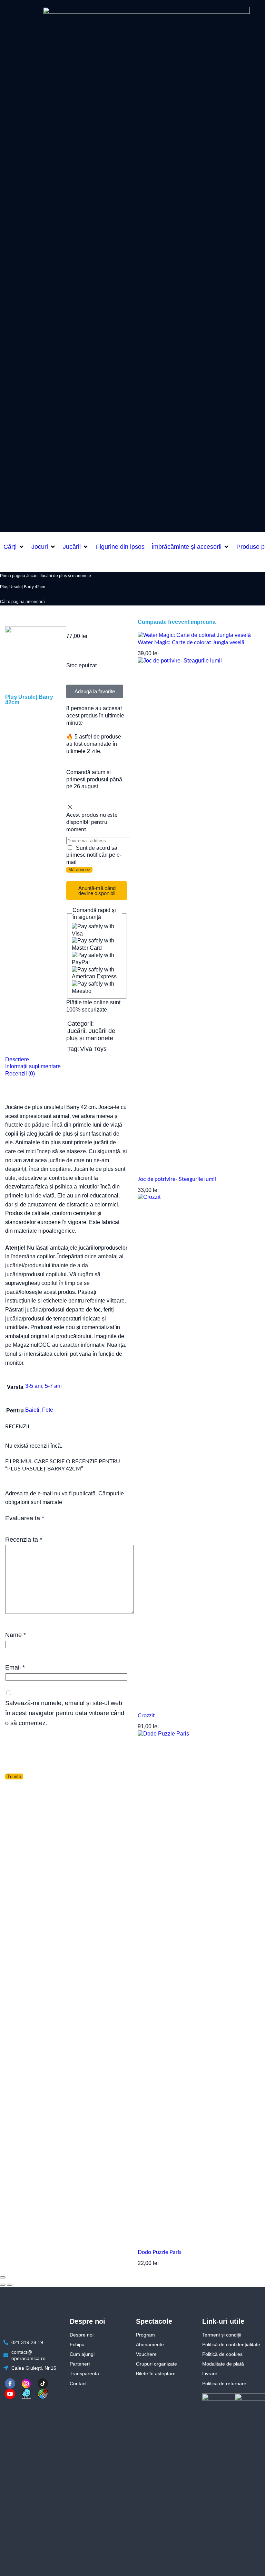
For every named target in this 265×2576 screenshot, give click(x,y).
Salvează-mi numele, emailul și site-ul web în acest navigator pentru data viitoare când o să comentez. (65, 1713)
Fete (48, 1410)
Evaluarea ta (25, 1518)
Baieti (32, 1410)
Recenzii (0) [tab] (20, 1074)
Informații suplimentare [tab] (33, 1066)
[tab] (66, 1060)
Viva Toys (93, 1049)
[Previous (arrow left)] (3, 2285)
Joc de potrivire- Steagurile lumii (177, 1179)
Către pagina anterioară (22, 602)
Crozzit (146, 1715)
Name (16, 1635)
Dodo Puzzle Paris (160, 2252)
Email (15, 1667)
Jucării (32, 576)
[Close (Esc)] (3, 2277)
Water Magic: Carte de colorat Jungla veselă (191, 642)
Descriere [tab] (17, 1059)
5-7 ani (53, 1386)
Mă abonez (79, 870)
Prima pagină (13, 576)
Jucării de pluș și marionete (65, 576)
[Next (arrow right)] (10, 2285)
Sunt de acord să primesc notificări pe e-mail (94, 855)
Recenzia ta (24, 1539)
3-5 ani (34, 1386)
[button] (14, 547)
